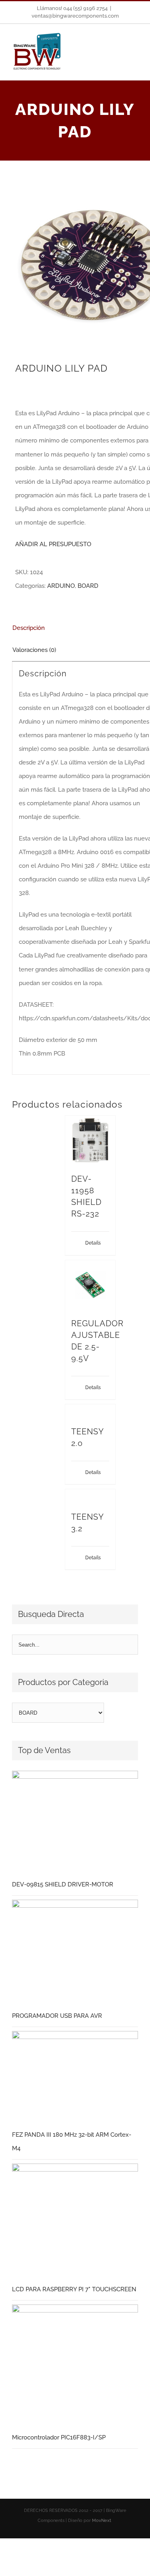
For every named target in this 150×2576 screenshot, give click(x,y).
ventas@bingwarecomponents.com (75, 16)
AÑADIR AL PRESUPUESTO (53, 544)
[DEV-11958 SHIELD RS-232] (90, 1140)
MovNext (102, 2521)
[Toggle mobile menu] (135, 46)
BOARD (88, 586)
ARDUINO (61, 586)
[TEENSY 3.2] (90, 1496)
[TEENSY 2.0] (90, 1411)
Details (93, 1243)
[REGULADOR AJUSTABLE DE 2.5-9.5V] (90, 1285)
